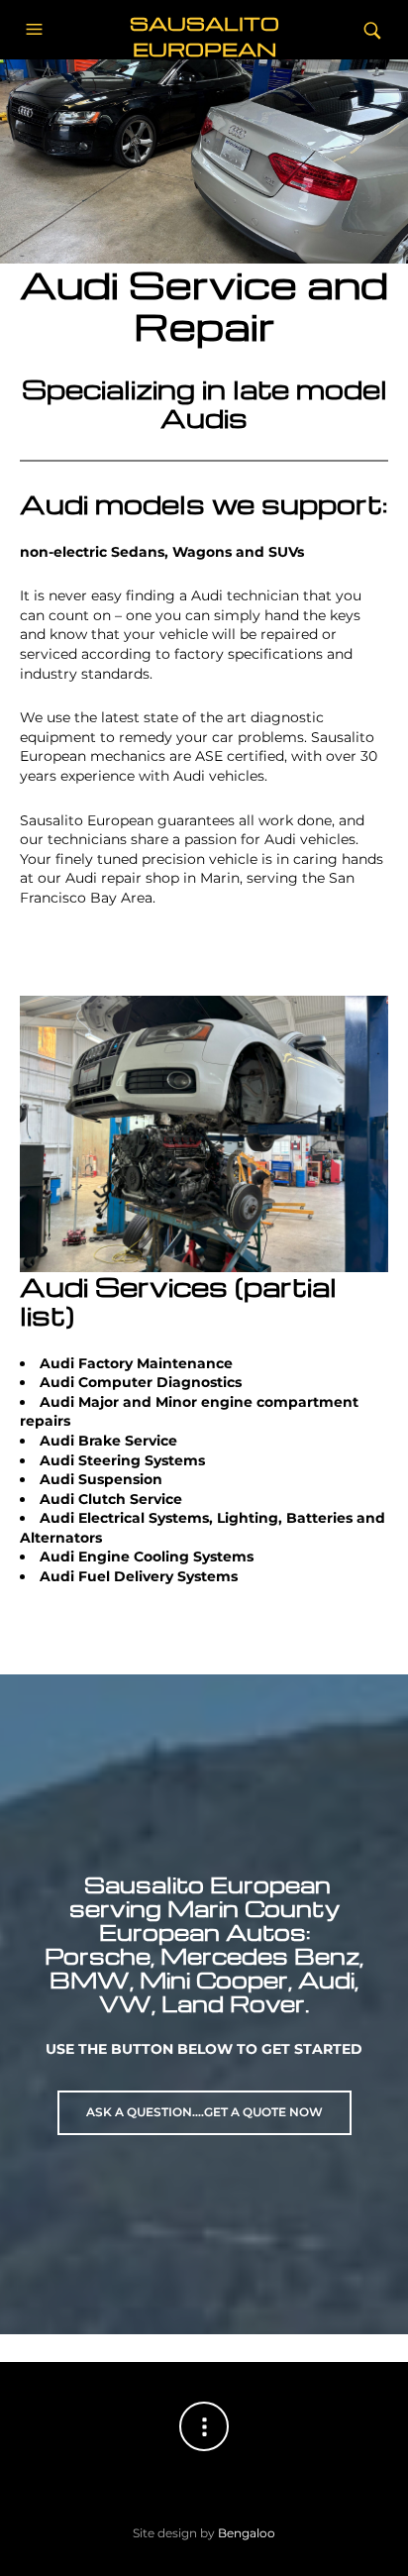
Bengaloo (247, 2533)
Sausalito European (204, 35)
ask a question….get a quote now (204, 2112)
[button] (37, 30)
